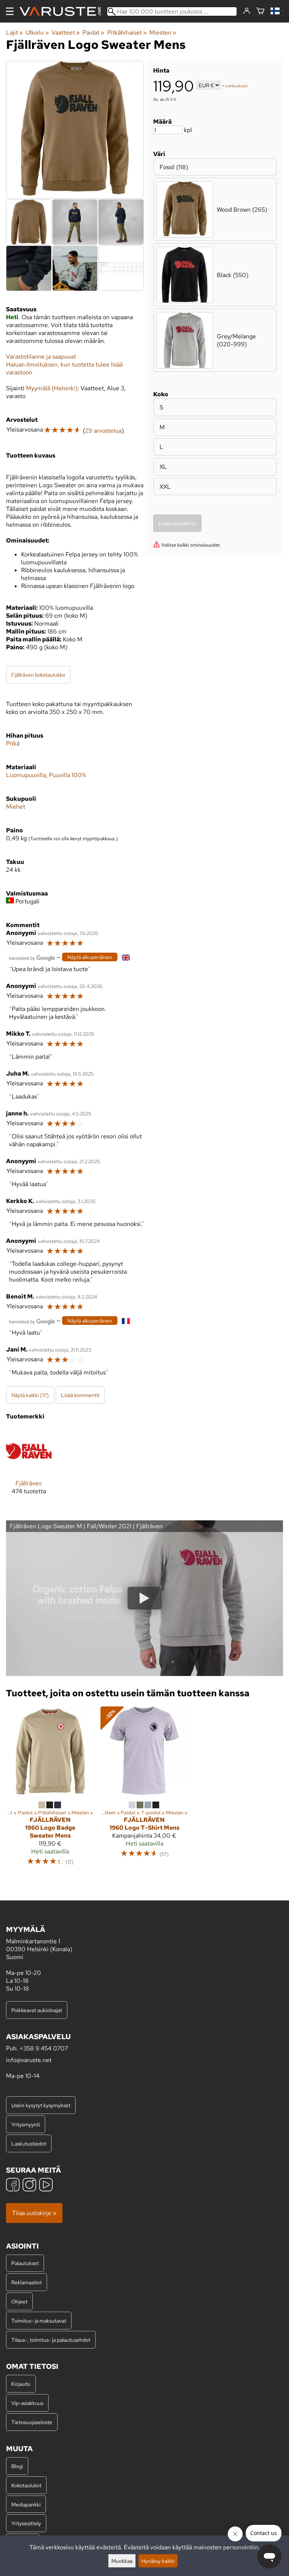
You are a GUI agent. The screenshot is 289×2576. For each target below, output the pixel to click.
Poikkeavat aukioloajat (37, 2010)
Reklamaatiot (27, 2282)
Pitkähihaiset (127, 33)
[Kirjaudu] (247, 11)
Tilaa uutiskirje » (34, 2213)
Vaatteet (66, 33)
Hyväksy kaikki (158, 2561)
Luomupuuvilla (26, 775)
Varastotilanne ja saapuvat (41, 357)
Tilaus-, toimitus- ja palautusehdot (51, 2340)
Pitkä (13, 743)
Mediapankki (26, 2504)
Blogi (17, 2466)
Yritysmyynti (26, 2124)
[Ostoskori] (260, 11)
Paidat (93, 33)
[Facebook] (13, 2186)
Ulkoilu (37, 33)
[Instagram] (29, 2186)
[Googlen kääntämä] (32, 957)
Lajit (14, 33)
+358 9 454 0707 (44, 2048)
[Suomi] (277, 11)
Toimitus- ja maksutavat (39, 2321)
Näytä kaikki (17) (30, 1395)
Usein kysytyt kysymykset (41, 2105)
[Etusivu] (63, 11)
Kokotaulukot (26, 2485)
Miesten (163, 33)
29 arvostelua (103, 431)
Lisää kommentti (80, 1395)
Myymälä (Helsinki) (52, 388)
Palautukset (25, 2263)
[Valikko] (10, 11)
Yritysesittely (26, 2523)
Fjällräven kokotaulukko (38, 675)
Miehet (16, 807)
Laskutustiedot (29, 2143)
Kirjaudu (21, 2384)
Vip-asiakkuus (27, 2403)
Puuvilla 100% (68, 775)
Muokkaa (122, 2561)
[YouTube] (46, 2186)
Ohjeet (19, 2301)
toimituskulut (236, 86)
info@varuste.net (29, 2060)
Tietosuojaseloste (32, 2422)
